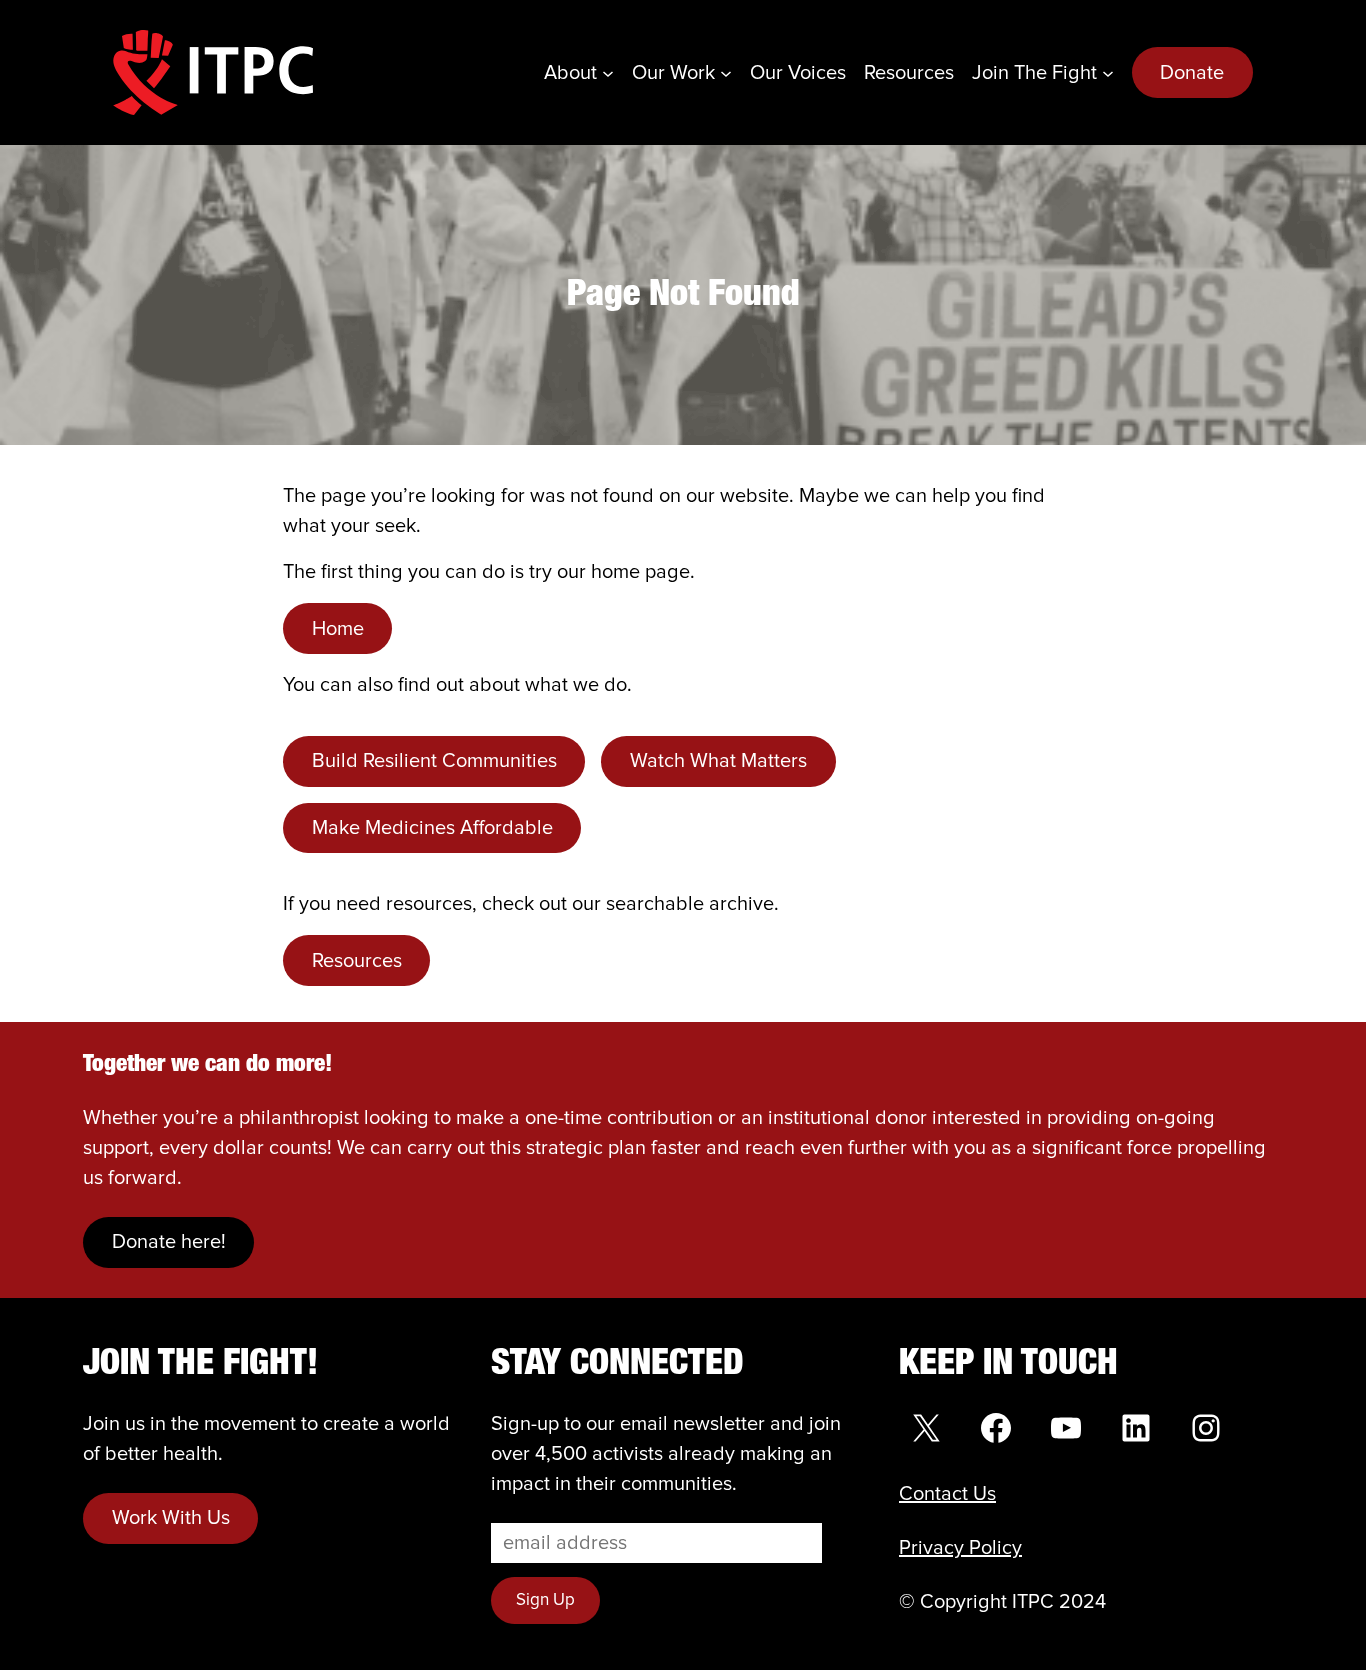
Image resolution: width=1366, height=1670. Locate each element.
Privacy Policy (960, 1548)
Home (338, 629)
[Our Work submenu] (726, 73)
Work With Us (171, 1518)
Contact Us (947, 1494)
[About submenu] (608, 73)
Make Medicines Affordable (432, 828)
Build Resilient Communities (434, 761)
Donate (1192, 73)
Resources (357, 961)
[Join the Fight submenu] (1108, 73)
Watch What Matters (718, 761)
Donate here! (169, 1242)
